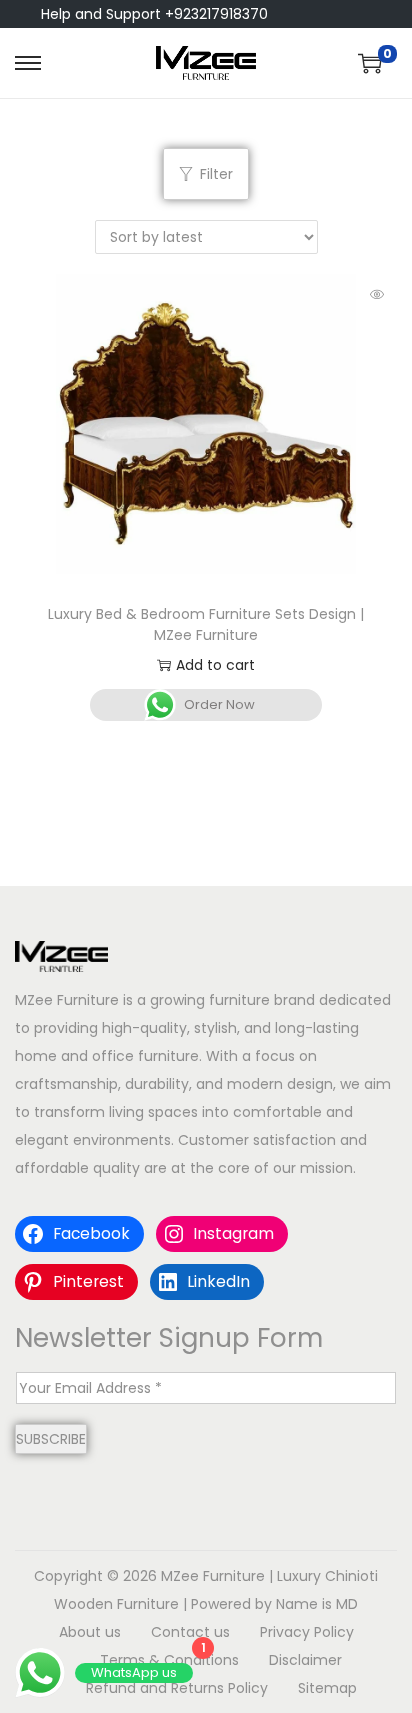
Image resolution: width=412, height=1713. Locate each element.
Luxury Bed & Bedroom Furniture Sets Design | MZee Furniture (206, 624)
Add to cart (215, 665)
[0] (370, 63)
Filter (216, 174)
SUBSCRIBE (51, 1439)
